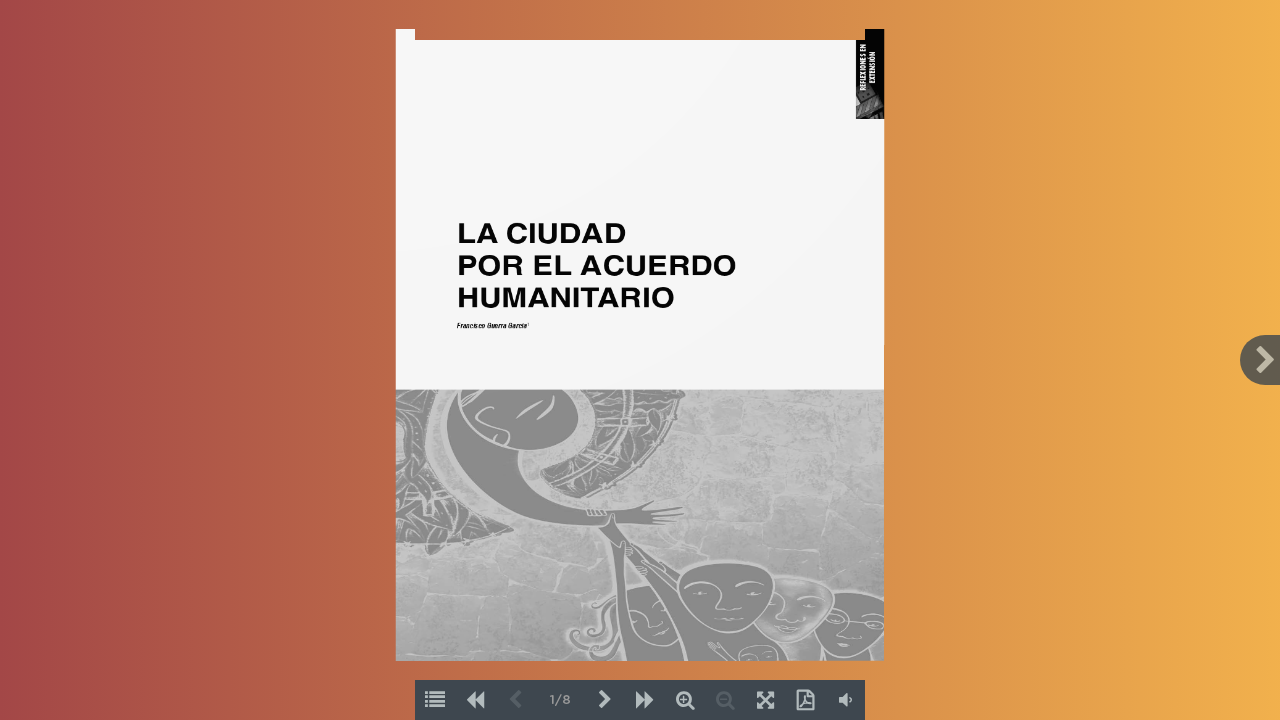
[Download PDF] (805, 700)
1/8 (560, 700)
